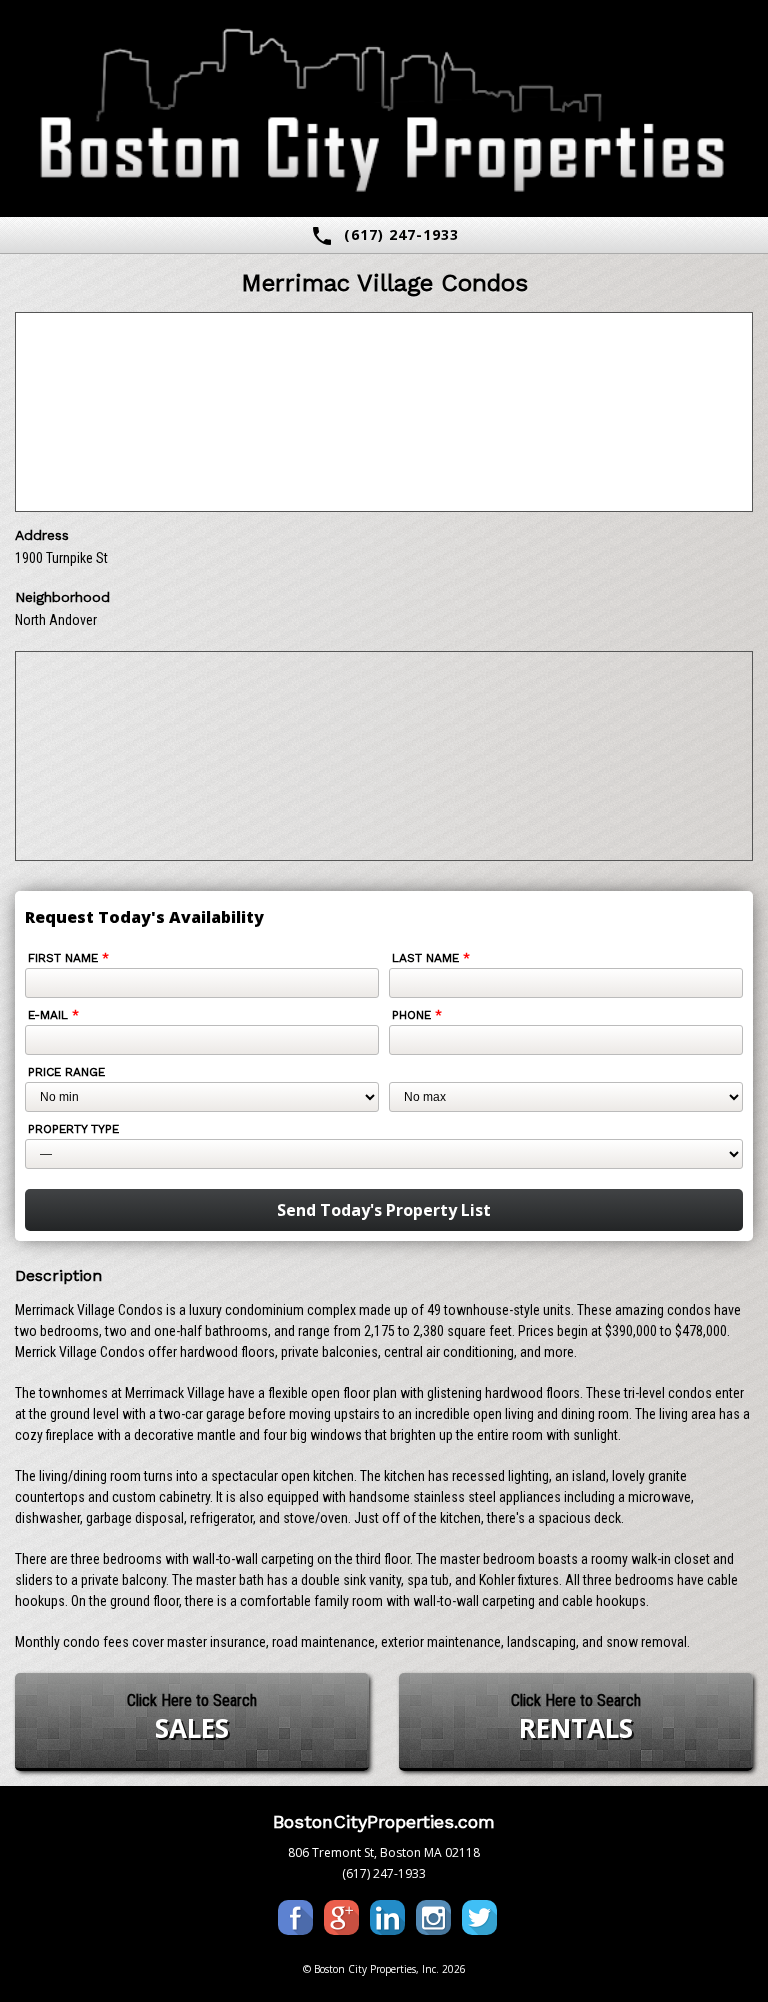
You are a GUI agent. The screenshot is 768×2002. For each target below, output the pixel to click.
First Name (68, 958)
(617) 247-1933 (384, 236)
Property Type (73, 1129)
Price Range (66, 1072)
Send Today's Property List (384, 1210)
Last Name (431, 958)
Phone (417, 1015)
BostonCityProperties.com (384, 1821)
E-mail (53, 1015)
